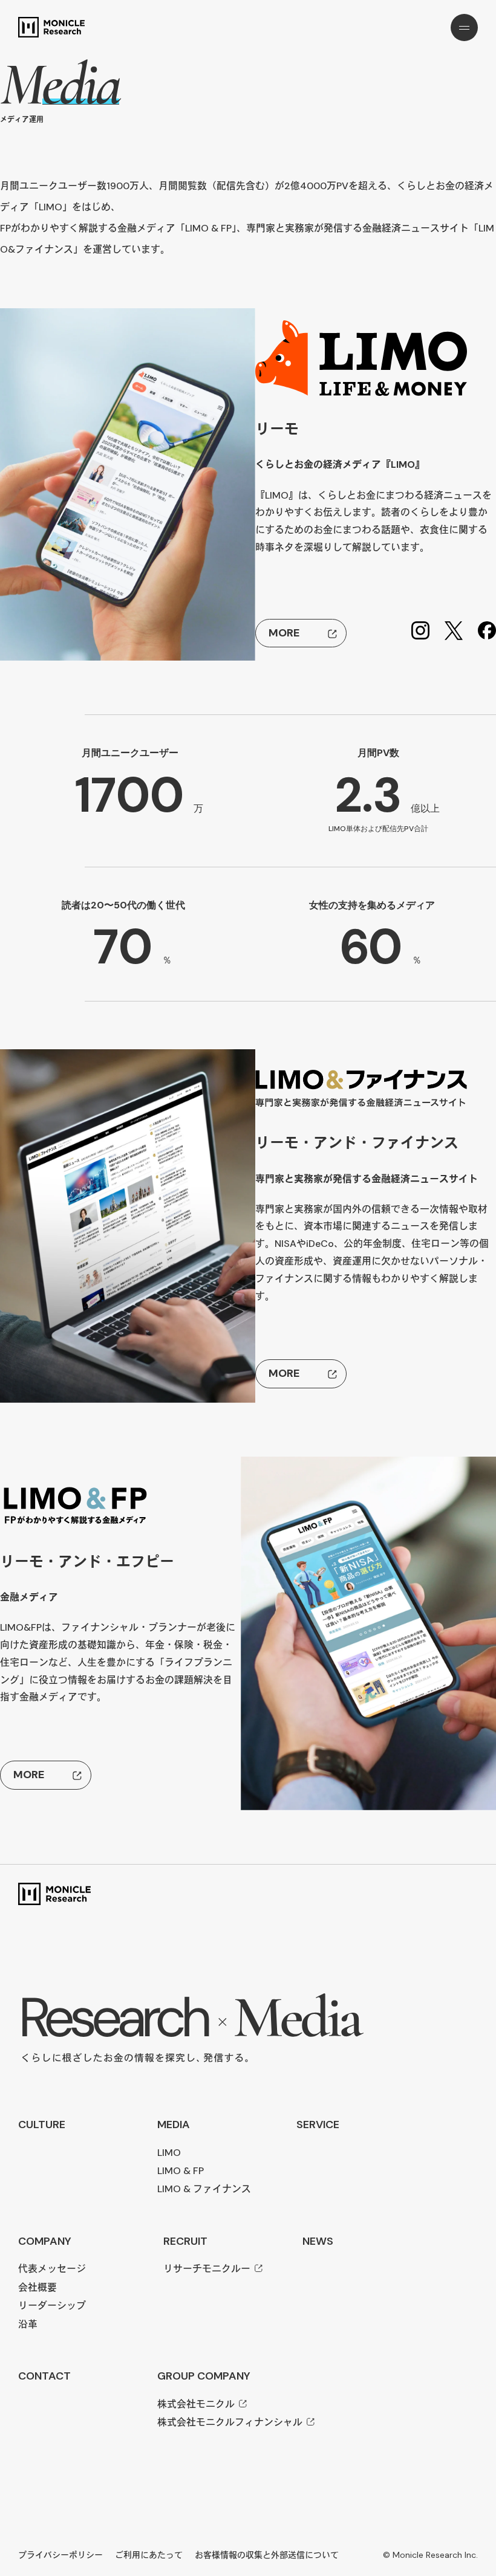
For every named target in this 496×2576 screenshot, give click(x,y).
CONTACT (44, 2377)
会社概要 (38, 2287)
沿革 (28, 2324)
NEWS (318, 2242)
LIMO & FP (181, 2171)
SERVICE (318, 2125)
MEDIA (174, 2125)
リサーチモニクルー (207, 2269)
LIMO (169, 2153)
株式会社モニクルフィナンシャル (230, 2422)
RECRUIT (185, 2242)
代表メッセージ (52, 2269)
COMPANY (45, 2242)
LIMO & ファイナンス (204, 2189)
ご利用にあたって (149, 2555)
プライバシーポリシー (60, 2555)
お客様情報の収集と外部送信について (267, 2555)
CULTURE (42, 2125)
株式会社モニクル (196, 2404)
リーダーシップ (52, 2306)
